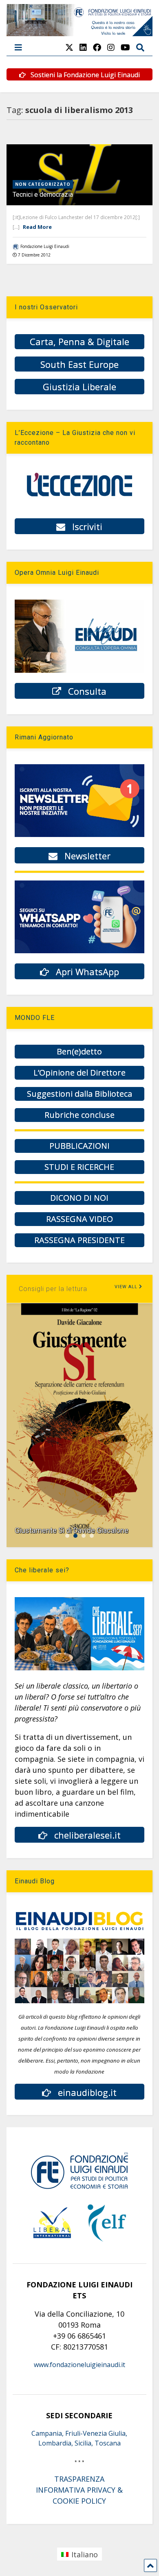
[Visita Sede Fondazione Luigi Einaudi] (80, 32)
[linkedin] (83, 47)
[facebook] (97, 47)
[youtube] (125, 47)
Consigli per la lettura (53, 1289)
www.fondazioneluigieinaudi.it (79, 2365)
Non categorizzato (43, 184)
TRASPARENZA (79, 2479)
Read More (37, 227)
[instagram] (111, 47)
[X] (69, 47)
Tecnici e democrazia (43, 195)
